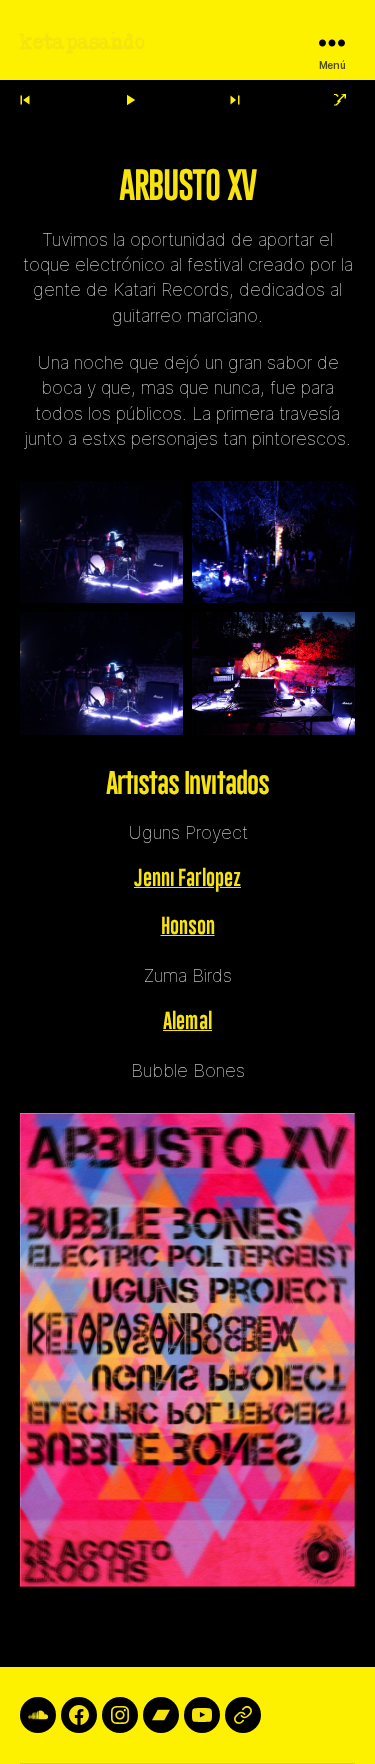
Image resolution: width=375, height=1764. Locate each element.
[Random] (341, 100)
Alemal (187, 1022)
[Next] (235, 100)
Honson (188, 927)
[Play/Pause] (130, 100)
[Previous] (25, 100)
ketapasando (82, 42)
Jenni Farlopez (187, 879)
